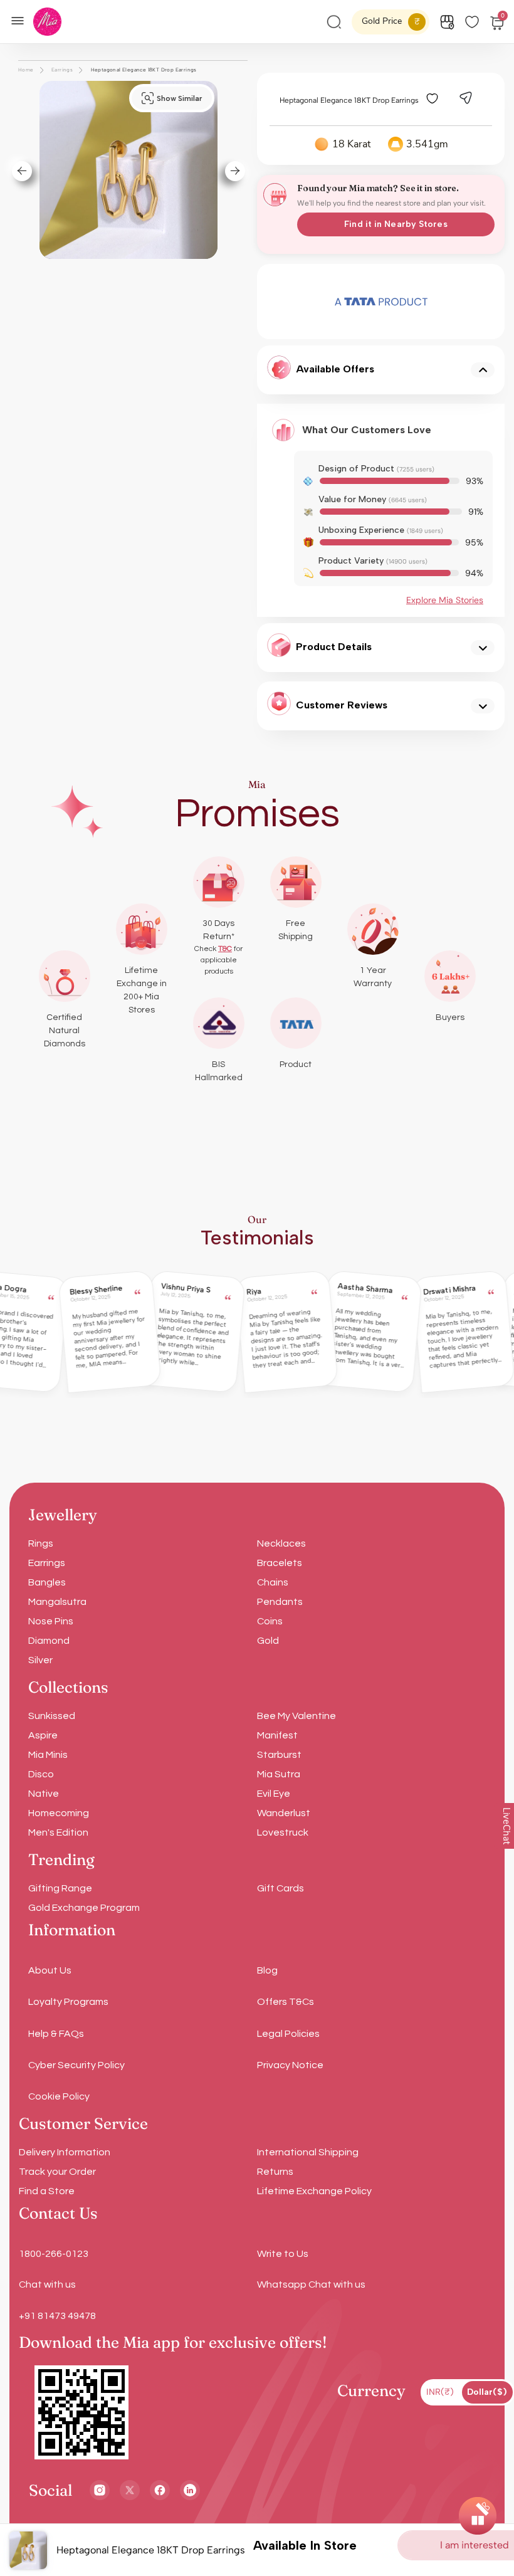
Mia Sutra (279, 1774)
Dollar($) (487, 2392)
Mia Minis (48, 1755)
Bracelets (280, 1563)
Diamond (49, 1641)
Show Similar (179, 98)
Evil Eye (274, 1794)
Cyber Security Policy (76, 2065)
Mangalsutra (57, 1602)
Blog (267, 1970)
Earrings (47, 1563)
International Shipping (308, 2152)
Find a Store (47, 2191)
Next (485, 302)
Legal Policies (288, 2034)
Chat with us (47, 2284)
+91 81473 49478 (57, 2316)
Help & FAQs (56, 2034)
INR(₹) (440, 2392)
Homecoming (59, 1813)
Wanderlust (284, 1813)
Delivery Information (65, 2152)
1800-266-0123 (54, 2254)
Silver (40, 1660)
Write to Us (283, 2254)
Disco (41, 1774)
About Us (50, 1970)
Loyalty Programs (68, 2002)
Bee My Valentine (296, 1716)
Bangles (47, 1582)
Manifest (277, 1735)
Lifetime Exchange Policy (314, 2191)
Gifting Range (60, 1888)
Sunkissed (52, 1716)
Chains (273, 1582)
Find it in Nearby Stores (396, 224)
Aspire (43, 1735)
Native (44, 1794)
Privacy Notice (290, 2065)
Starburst (279, 1755)
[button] (17, 171)
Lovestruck (283, 1832)
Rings (41, 1543)
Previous (278, 302)
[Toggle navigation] (21, 19)
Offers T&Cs (286, 2002)
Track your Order (57, 2172)
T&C (225, 949)
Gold (268, 1641)
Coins (270, 1621)
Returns (275, 2172)
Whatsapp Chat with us (311, 2284)
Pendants (280, 1602)
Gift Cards (281, 1888)
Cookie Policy (59, 2096)
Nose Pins (51, 1621)
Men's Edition (58, 1832)
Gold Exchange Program (84, 1908)
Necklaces (281, 1543)
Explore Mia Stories (445, 600)
